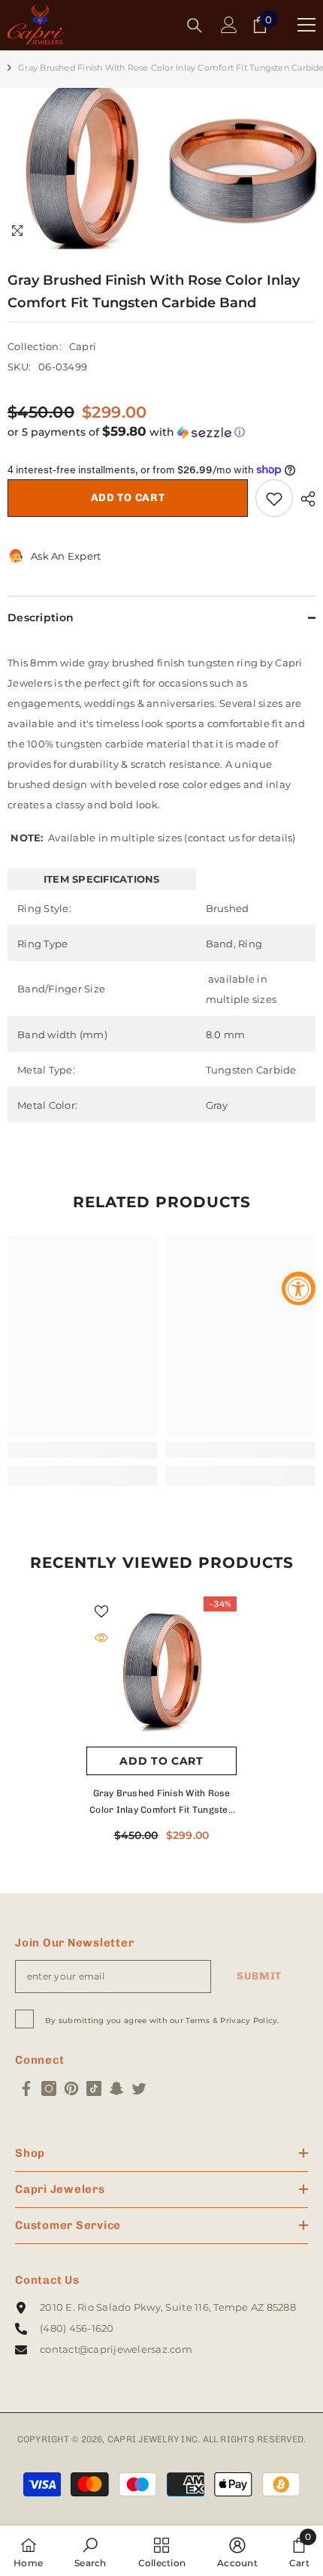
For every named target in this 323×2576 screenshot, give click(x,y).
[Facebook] (26, 2088)
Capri (83, 346)
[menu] (306, 25)
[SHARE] (304, 499)
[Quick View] (101, 1638)
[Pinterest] (71, 2088)
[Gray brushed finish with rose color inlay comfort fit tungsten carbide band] (161, 1672)
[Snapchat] (116, 2088)
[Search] (195, 26)
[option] (81, 169)
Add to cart (128, 498)
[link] (83, 1450)
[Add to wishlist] (274, 498)
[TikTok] (94, 2088)
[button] (161, 432)
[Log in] (229, 25)
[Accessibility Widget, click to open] (299, 1288)
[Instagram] (49, 2088)
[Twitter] (139, 2088)
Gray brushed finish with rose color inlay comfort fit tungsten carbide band (161, 1803)
